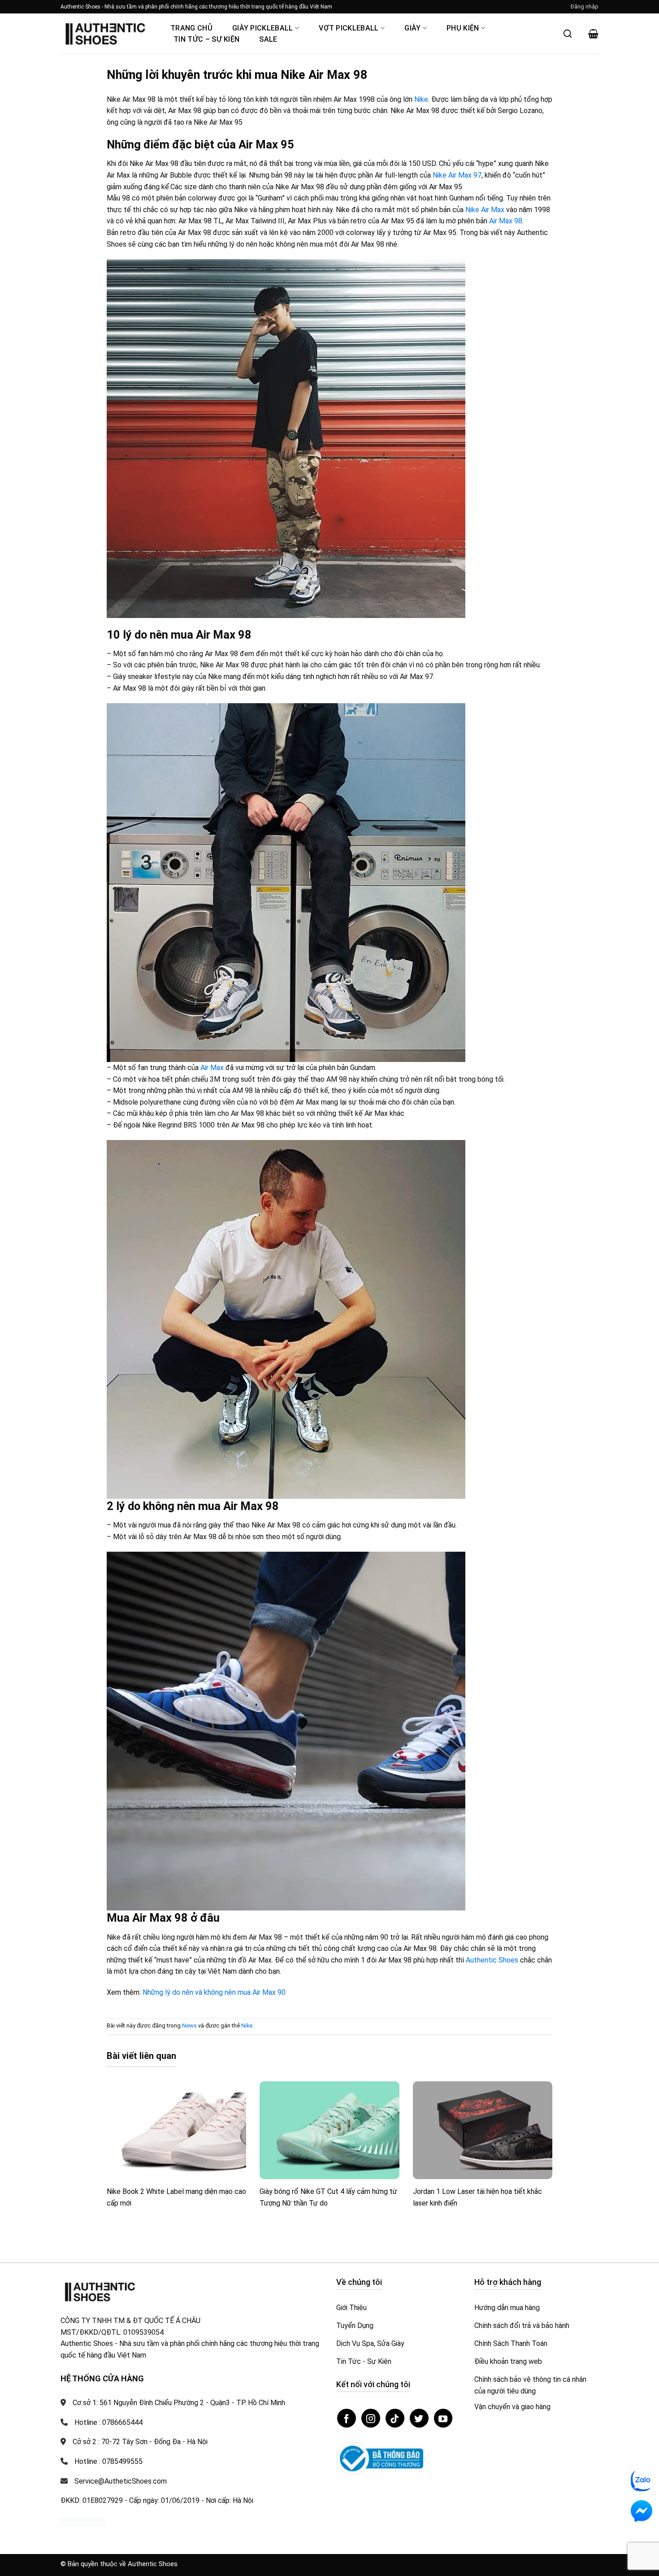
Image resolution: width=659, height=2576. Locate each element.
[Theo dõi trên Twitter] (419, 2418)
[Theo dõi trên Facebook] (347, 2418)
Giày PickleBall (263, 28)
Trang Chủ (191, 28)
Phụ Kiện (463, 28)
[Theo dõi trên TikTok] (395, 2418)
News (189, 2026)
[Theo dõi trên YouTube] (443, 2418)
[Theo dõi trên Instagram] (371, 2418)
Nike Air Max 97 (457, 175)
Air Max (212, 1068)
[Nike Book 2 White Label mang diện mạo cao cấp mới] (177, 2130)
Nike (421, 99)
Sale (268, 39)
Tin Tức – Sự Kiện (206, 39)
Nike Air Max (485, 210)
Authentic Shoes (492, 1960)
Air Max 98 (506, 221)
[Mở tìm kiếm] (568, 34)
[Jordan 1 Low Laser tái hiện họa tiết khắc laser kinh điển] (483, 2130)
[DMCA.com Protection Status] (83, 2522)
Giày (412, 28)
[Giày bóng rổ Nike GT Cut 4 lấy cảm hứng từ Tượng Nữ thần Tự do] (329, 2130)
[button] (585, 7)
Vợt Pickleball (349, 28)
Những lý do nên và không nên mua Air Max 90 (214, 1992)
